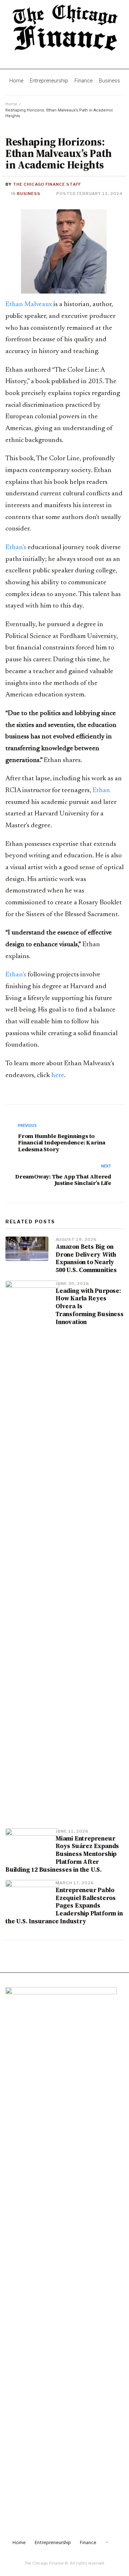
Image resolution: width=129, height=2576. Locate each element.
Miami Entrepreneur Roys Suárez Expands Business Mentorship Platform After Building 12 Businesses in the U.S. (62, 1854)
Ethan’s (16, 547)
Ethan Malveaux (29, 304)
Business (29, 194)
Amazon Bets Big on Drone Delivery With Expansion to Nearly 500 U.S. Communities (86, 1258)
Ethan (101, 791)
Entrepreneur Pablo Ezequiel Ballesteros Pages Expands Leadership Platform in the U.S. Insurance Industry (64, 1906)
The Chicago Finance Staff (47, 184)
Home (11, 104)
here (58, 1075)
